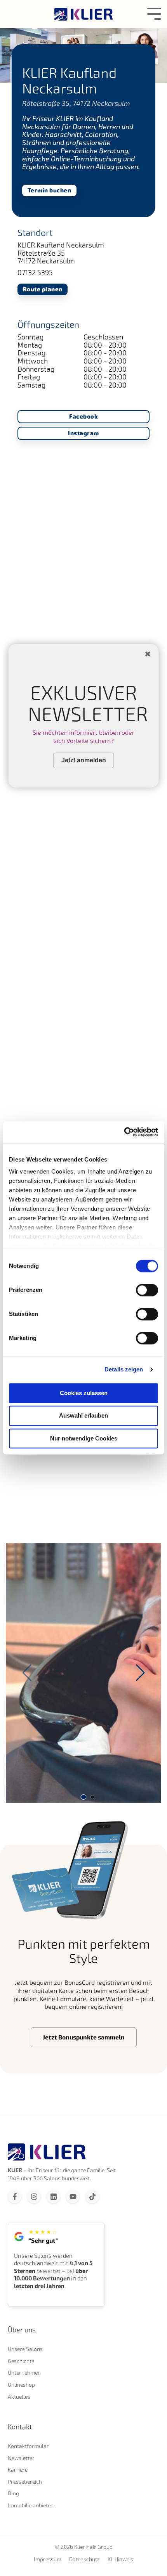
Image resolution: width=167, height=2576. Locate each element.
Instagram (83, 433)
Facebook (83, 416)
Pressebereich (25, 2482)
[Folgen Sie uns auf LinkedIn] (53, 2196)
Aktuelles (19, 2397)
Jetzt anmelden (84, 760)
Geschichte (21, 2361)
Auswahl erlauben (83, 1416)
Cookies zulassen (84, 1393)
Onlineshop (21, 2385)
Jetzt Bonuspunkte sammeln (84, 2037)
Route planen (43, 289)
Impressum (48, 2559)
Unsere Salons (25, 2349)
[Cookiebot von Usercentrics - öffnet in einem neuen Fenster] (124, 1132)
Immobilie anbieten (31, 2505)
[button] (140, 1673)
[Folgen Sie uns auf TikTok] (92, 2196)
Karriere (18, 2470)
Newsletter (21, 2458)
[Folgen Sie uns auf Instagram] (34, 2196)
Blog (13, 2493)
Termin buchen (50, 190)
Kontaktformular (28, 2446)
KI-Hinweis (120, 2559)
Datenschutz (84, 2559)
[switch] (147, 1290)
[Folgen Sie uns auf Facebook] (15, 2196)
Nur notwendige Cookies (84, 1438)
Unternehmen (24, 2373)
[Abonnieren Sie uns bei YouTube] (73, 2196)
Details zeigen (124, 1369)
